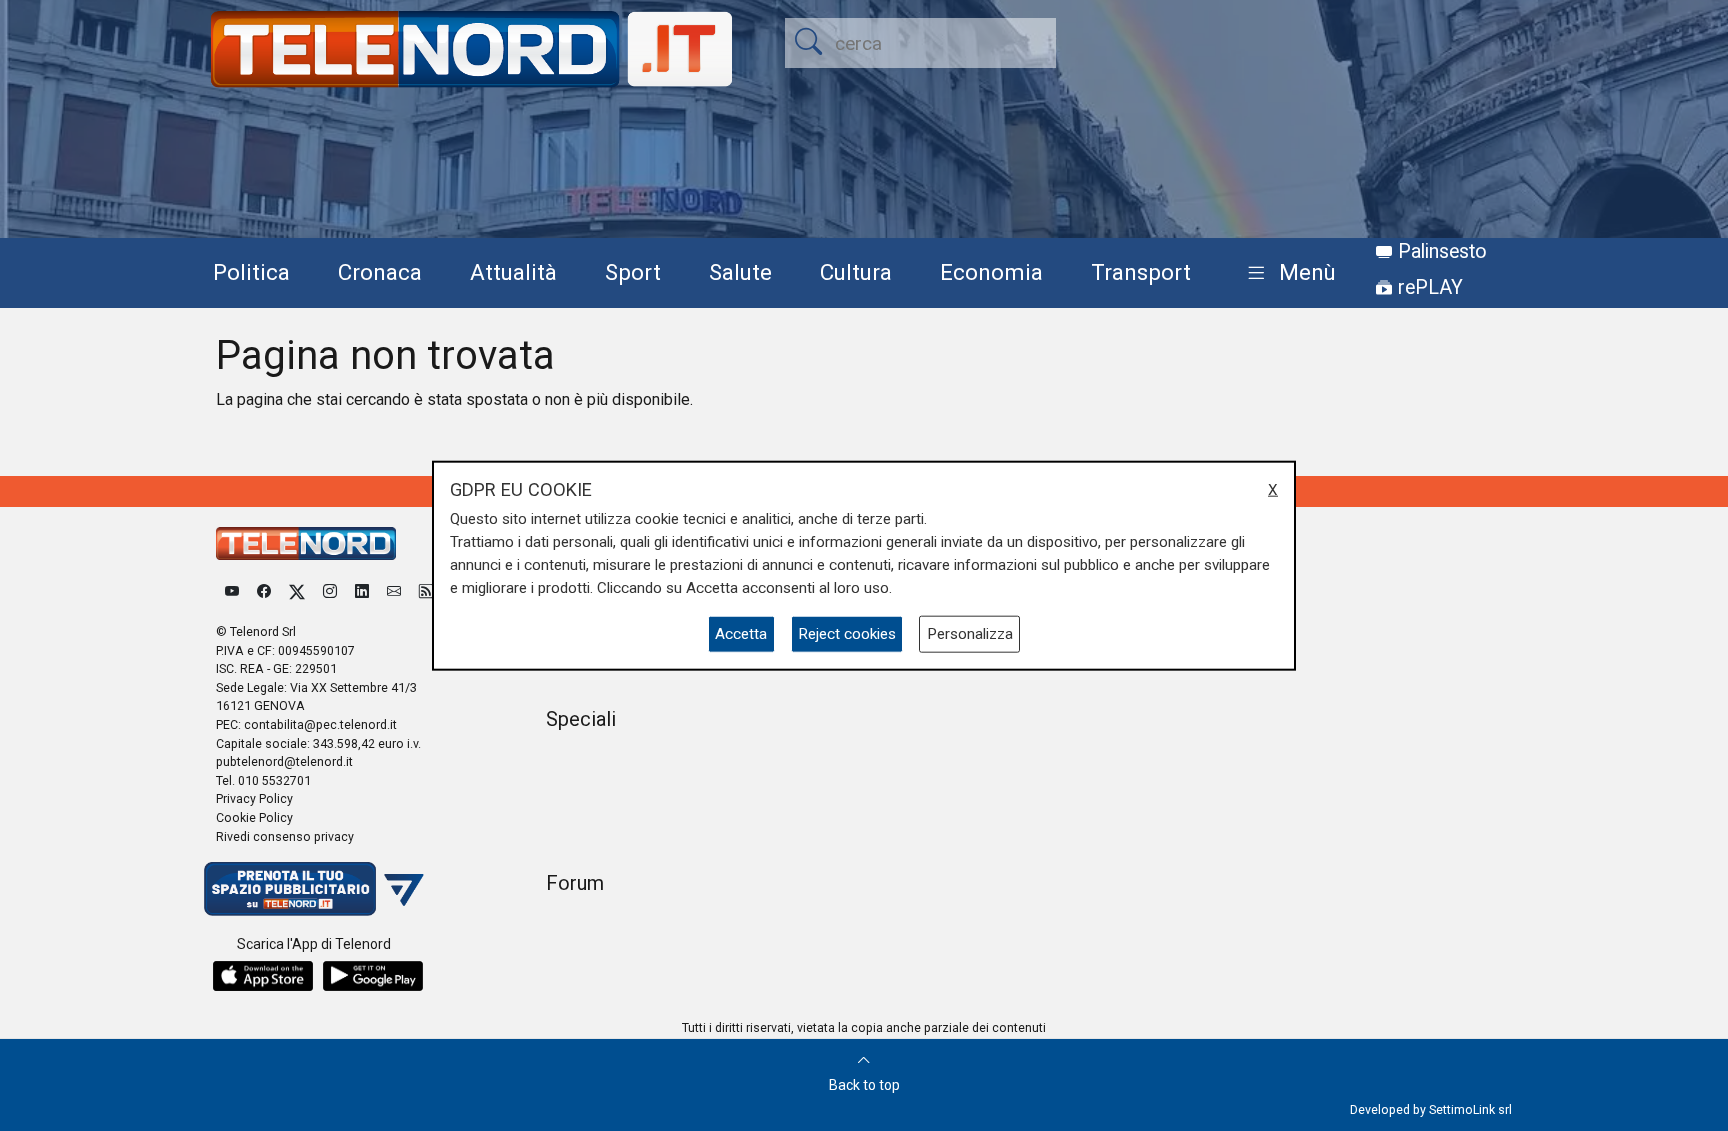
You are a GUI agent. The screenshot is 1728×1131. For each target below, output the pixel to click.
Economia (991, 272)
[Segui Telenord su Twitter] (297, 591)
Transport (1141, 272)
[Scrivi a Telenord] (394, 591)
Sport (633, 272)
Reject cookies (847, 634)
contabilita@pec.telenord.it (320, 724)
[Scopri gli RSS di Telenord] (426, 591)
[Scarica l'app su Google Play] (373, 976)
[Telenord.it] (314, 888)
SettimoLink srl (1470, 1109)
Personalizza (970, 634)
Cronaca (380, 272)
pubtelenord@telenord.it (284, 761)
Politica (251, 272)
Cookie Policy (254, 817)
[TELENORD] (306, 543)
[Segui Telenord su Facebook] (264, 591)
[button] (1287, 273)
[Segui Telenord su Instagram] (330, 591)
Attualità (513, 272)
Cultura (856, 272)
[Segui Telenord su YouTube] (232, 591)
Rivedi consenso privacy (285, 836)
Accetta (741, 634)
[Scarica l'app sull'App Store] (263, 976)
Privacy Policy (254, 798)
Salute (740, 272)
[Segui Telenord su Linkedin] (362, 591)
